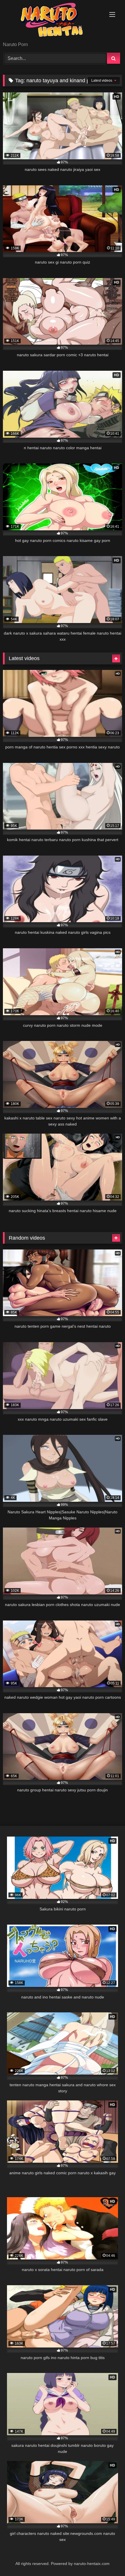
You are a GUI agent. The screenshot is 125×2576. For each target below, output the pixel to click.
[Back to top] (107, 2559)
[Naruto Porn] (51, 21)
